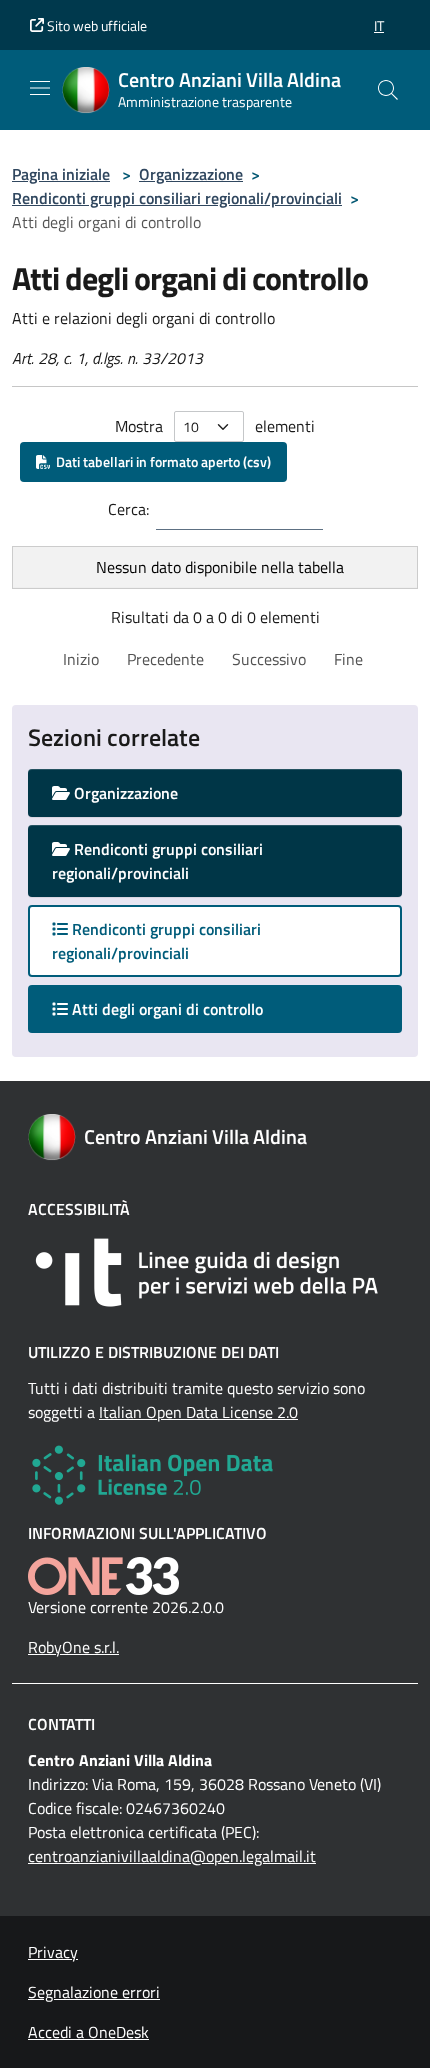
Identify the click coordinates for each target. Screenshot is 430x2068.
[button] (379, 25)
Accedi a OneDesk (88, 2032)
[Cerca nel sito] (388, 90)
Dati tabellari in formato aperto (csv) (160, 461)
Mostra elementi (215, 426)
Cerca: (128, 509)
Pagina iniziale (61, 174)
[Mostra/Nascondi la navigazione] (40, 88)
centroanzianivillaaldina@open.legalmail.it (172, 1856)
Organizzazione (191, 174)
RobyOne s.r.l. (73, 1647)
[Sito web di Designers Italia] (215, 1272)
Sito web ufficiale (95, 25)
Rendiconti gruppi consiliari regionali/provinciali (177, 198)
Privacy (53, 1952)
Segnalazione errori (94, 1992)
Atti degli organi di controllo (185, 1008)
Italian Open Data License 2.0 (198, 1412)
